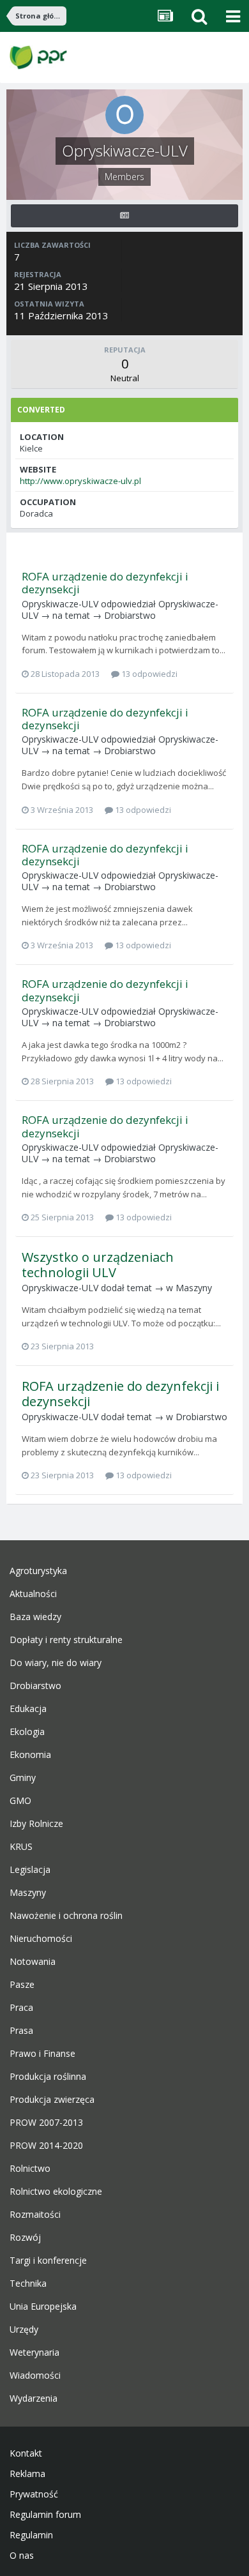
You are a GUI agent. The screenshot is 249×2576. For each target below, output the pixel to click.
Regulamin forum (45, 2515)
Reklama (27, 2474)
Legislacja (30, 1870)
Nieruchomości (41, 1939)
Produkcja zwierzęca (52, 2100)
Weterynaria (34, 2352)
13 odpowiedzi (148, 674)
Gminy (23, 1778)
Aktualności (33, 1594)
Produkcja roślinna (48, 2077)
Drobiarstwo (130, 615)
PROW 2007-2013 (46, 2123)
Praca (21, 2008)
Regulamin (31, 2535)
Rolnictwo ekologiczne (56, 2192)
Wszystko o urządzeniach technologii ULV (98, 1265)
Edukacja (28, 1709)
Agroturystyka (38, 1571)
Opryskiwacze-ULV (60, 604)
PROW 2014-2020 (46, 2146)
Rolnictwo (30, 2169)
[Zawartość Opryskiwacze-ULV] (124, 216)
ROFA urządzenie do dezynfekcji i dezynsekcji (105, 583)
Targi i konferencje (48, 2261)
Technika (28, 2284)
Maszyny (194, 1288)
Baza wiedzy (35, 1617)
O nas (22, 2556)
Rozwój (25, 2238)
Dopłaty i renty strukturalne (66, 1640)
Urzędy (24, 2330)
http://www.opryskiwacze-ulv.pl (80, 481)
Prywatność (34, 2494)
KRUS (21, 1847)
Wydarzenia (34, 2398)
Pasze (22, 1985)
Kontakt (26, 2453)
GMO (20, 1801)
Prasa (21, 2031)
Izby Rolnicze (36, 1824)
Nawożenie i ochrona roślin (66, 1916)
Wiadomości (35, 2375)
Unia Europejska (43, 2307)
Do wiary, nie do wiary (56, 1663)
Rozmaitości (35, 2215)
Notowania (33, 1962)
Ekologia (27, 1732)
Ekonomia (30, 1755)
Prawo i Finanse (42, 2054)
